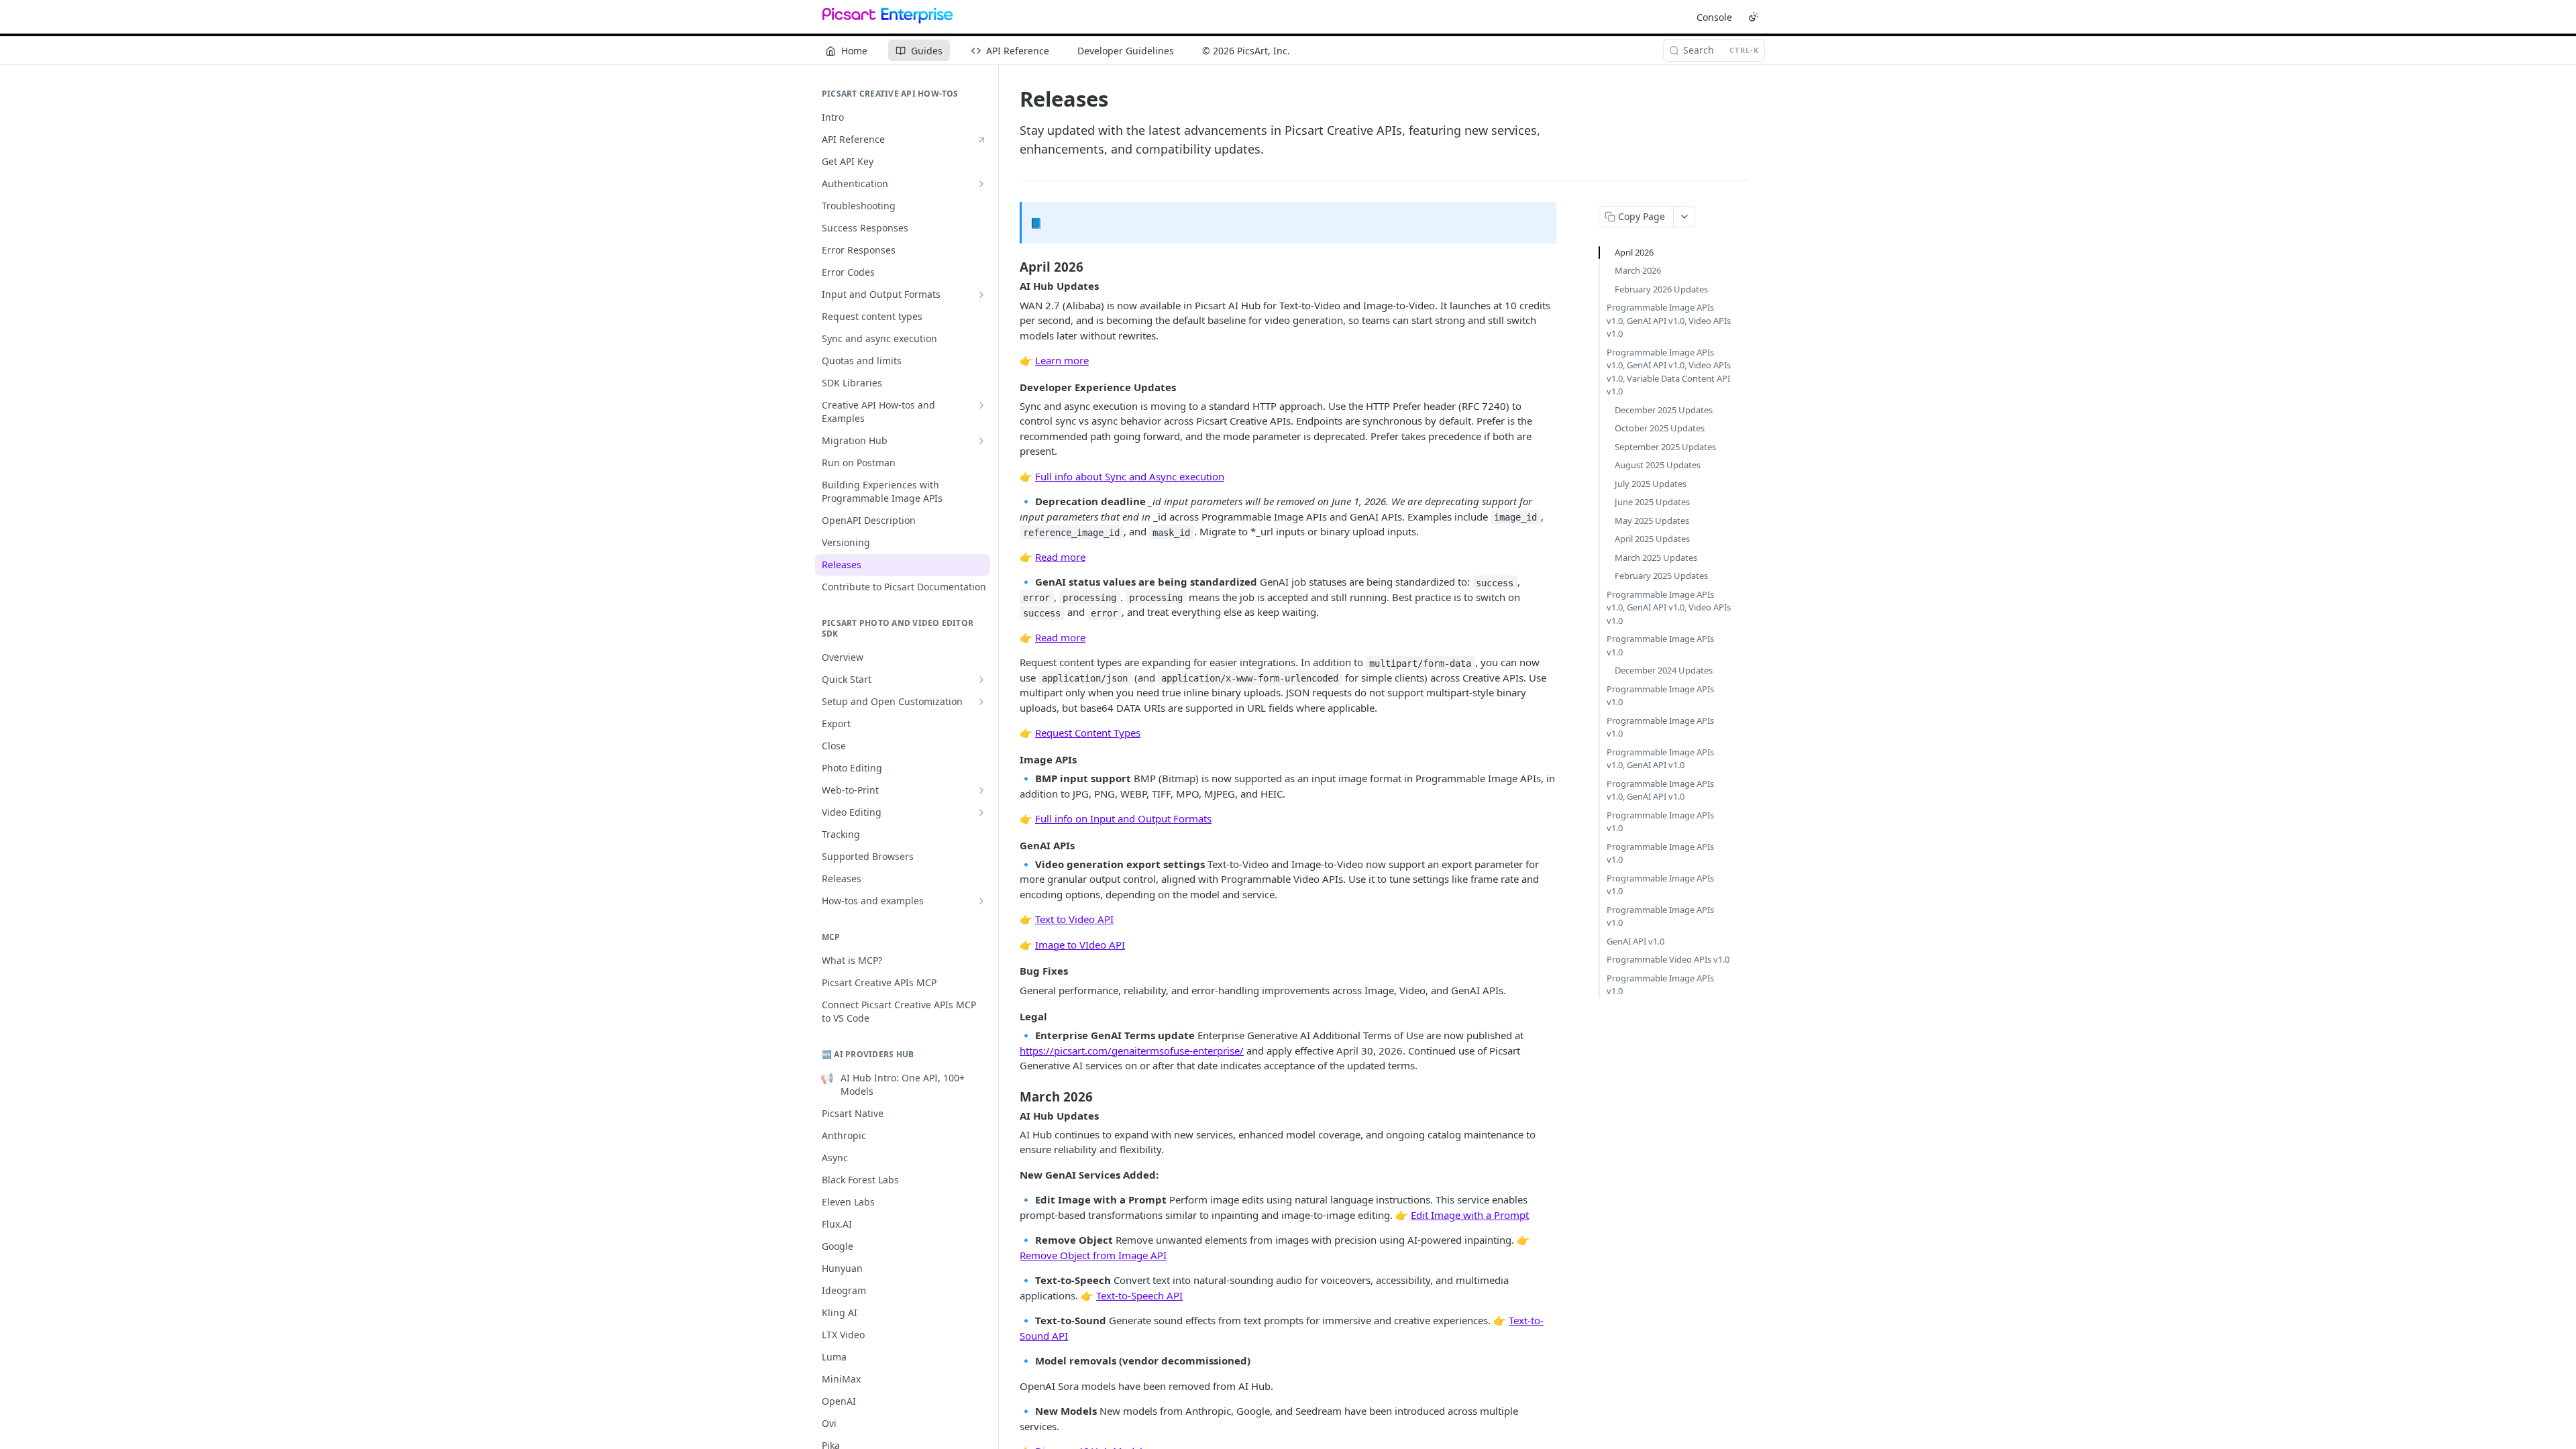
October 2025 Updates (1660, 428)
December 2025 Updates (1664, 410)
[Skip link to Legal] (1011, 1016)
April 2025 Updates (1652, 539)
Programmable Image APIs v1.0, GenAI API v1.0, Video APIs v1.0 (1669, 320)
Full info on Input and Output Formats (1123, 818)
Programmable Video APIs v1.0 (1668, 959)
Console (1714, 17)
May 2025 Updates (1652, 521)
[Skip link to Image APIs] (1011, 759)
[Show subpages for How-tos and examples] (981, 901)
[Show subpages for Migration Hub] (981, 441)
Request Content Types (1088, 733)
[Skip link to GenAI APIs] (1011, 845)
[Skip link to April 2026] (1011, 267)
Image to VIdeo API (1080, 945)
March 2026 (1638, 270)
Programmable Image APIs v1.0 (1660, 645)
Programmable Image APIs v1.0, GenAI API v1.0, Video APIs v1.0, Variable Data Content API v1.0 (1669, 372)
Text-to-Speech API (1139, 1295)
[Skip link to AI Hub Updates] (1011, 286)
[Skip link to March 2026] (1011, 1096)
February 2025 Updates (1661, 576)
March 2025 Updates (1656, 557)
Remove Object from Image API (1093, 1255)
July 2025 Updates (1651, 484)
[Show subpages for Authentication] (981, 184)
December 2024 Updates (1664, 670)
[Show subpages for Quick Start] (981, 680)
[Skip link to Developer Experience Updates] (1011, 387)
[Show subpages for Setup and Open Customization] (981, 702)
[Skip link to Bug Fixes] (1011, 971)
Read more (1060, 557)
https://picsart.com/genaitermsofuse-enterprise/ (1132, 1051)
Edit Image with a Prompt (1470, 1215)
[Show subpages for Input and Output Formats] (981, 294)
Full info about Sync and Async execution (1130, 476)
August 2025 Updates (1658, 465)
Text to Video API (1074, 919)
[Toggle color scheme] (1754, 17)
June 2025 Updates (1652, 502)
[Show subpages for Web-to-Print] (981, 790)
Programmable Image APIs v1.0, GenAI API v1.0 (1660, 759)
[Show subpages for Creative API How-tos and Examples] (981, 405)
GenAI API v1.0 (1635, 941)
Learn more (1062, 360)
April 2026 (1634, 252)
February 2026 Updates (1661, 289)
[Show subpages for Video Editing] (981, 812)
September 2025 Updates (1665, 447)
